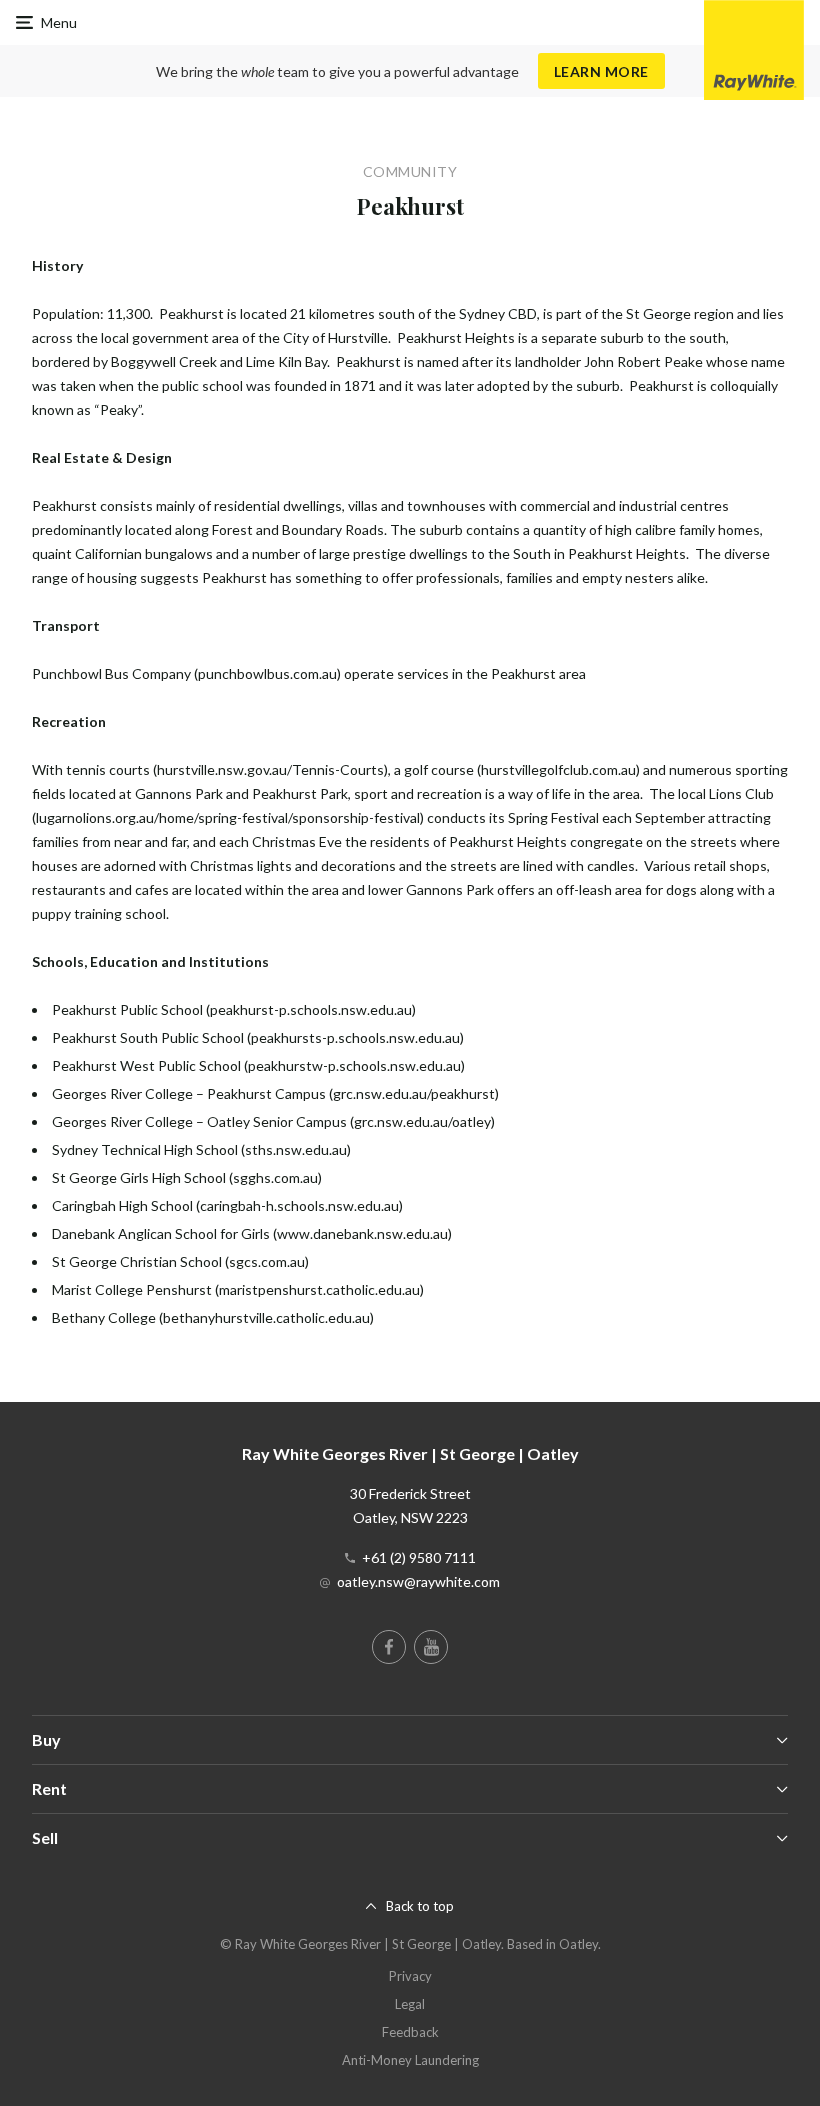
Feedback (410, 2032)
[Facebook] (389, 1647)
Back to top (420, 1906)
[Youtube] (431, 1647)
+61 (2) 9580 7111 (419, 1557)
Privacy (410, 1976)
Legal (410, 2004)
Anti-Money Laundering (410, 2060)
